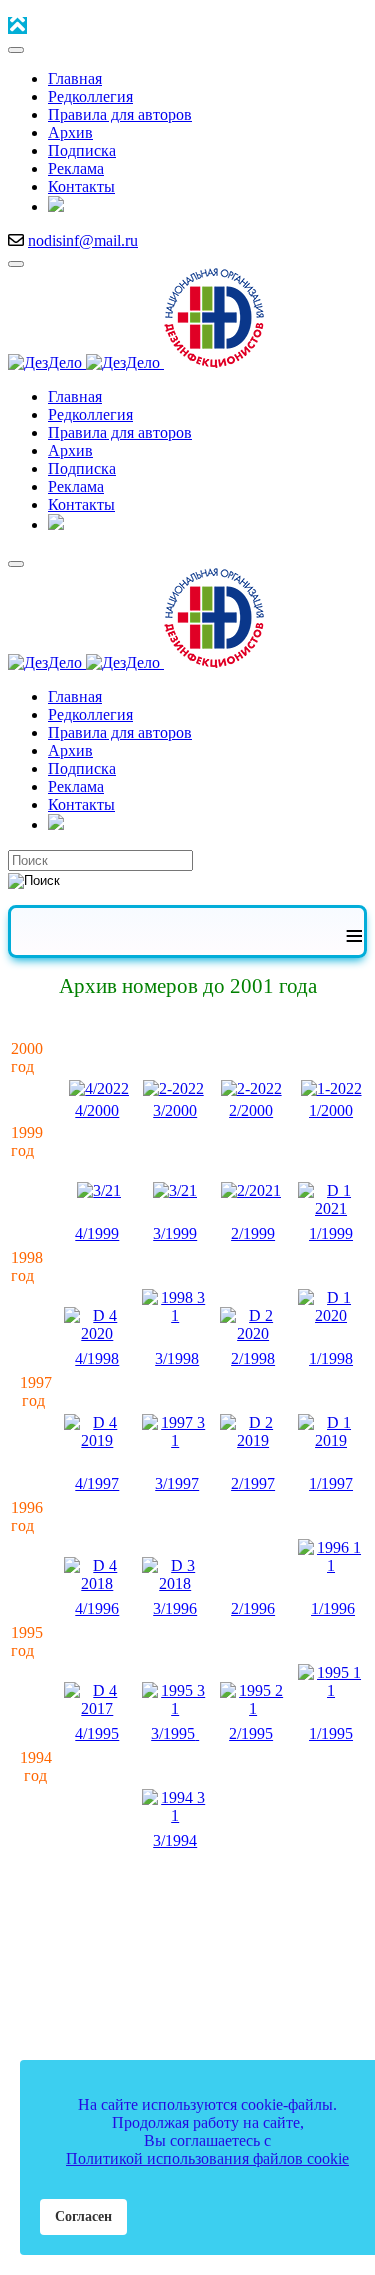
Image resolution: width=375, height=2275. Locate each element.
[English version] (56, 206)
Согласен (83, 2216)
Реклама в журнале (205, 1953)
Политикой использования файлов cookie (207, 2158)
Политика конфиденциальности (126, 2016)
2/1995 (251, 1733)
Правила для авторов (277, 1935)
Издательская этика (87, 1935)
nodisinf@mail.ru (83, 240)
